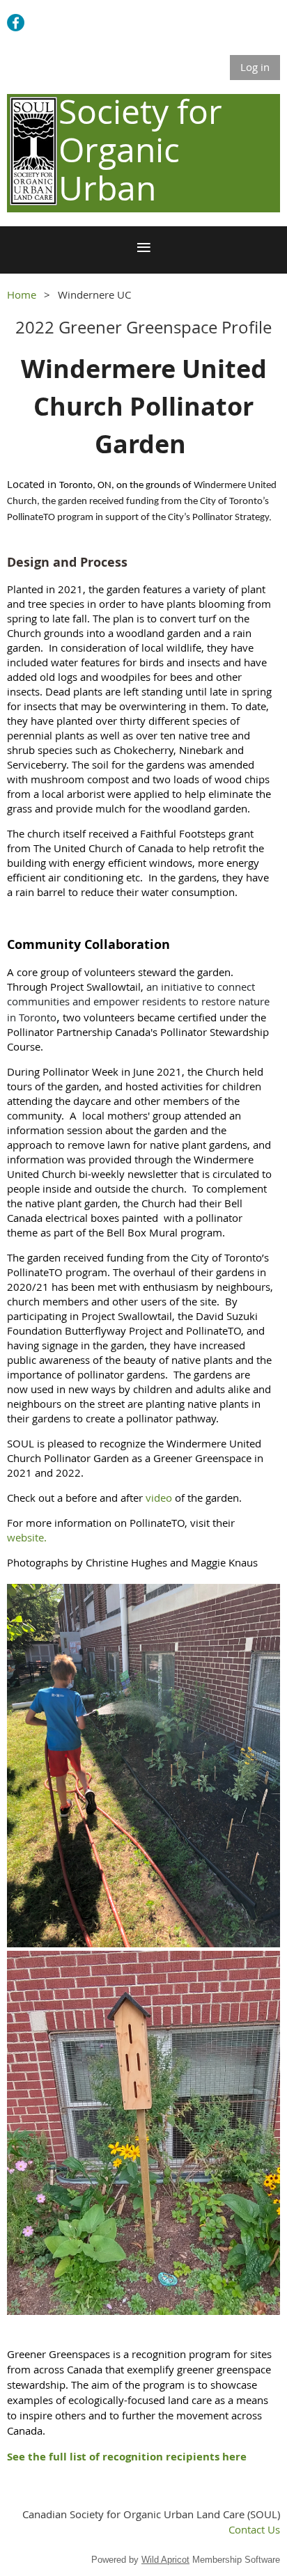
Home (22, 294)
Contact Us (254, 2529)
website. (28, 1537)
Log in (255, 67)
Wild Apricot (165, 2560)
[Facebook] (16, 23)
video (159, 1498)
